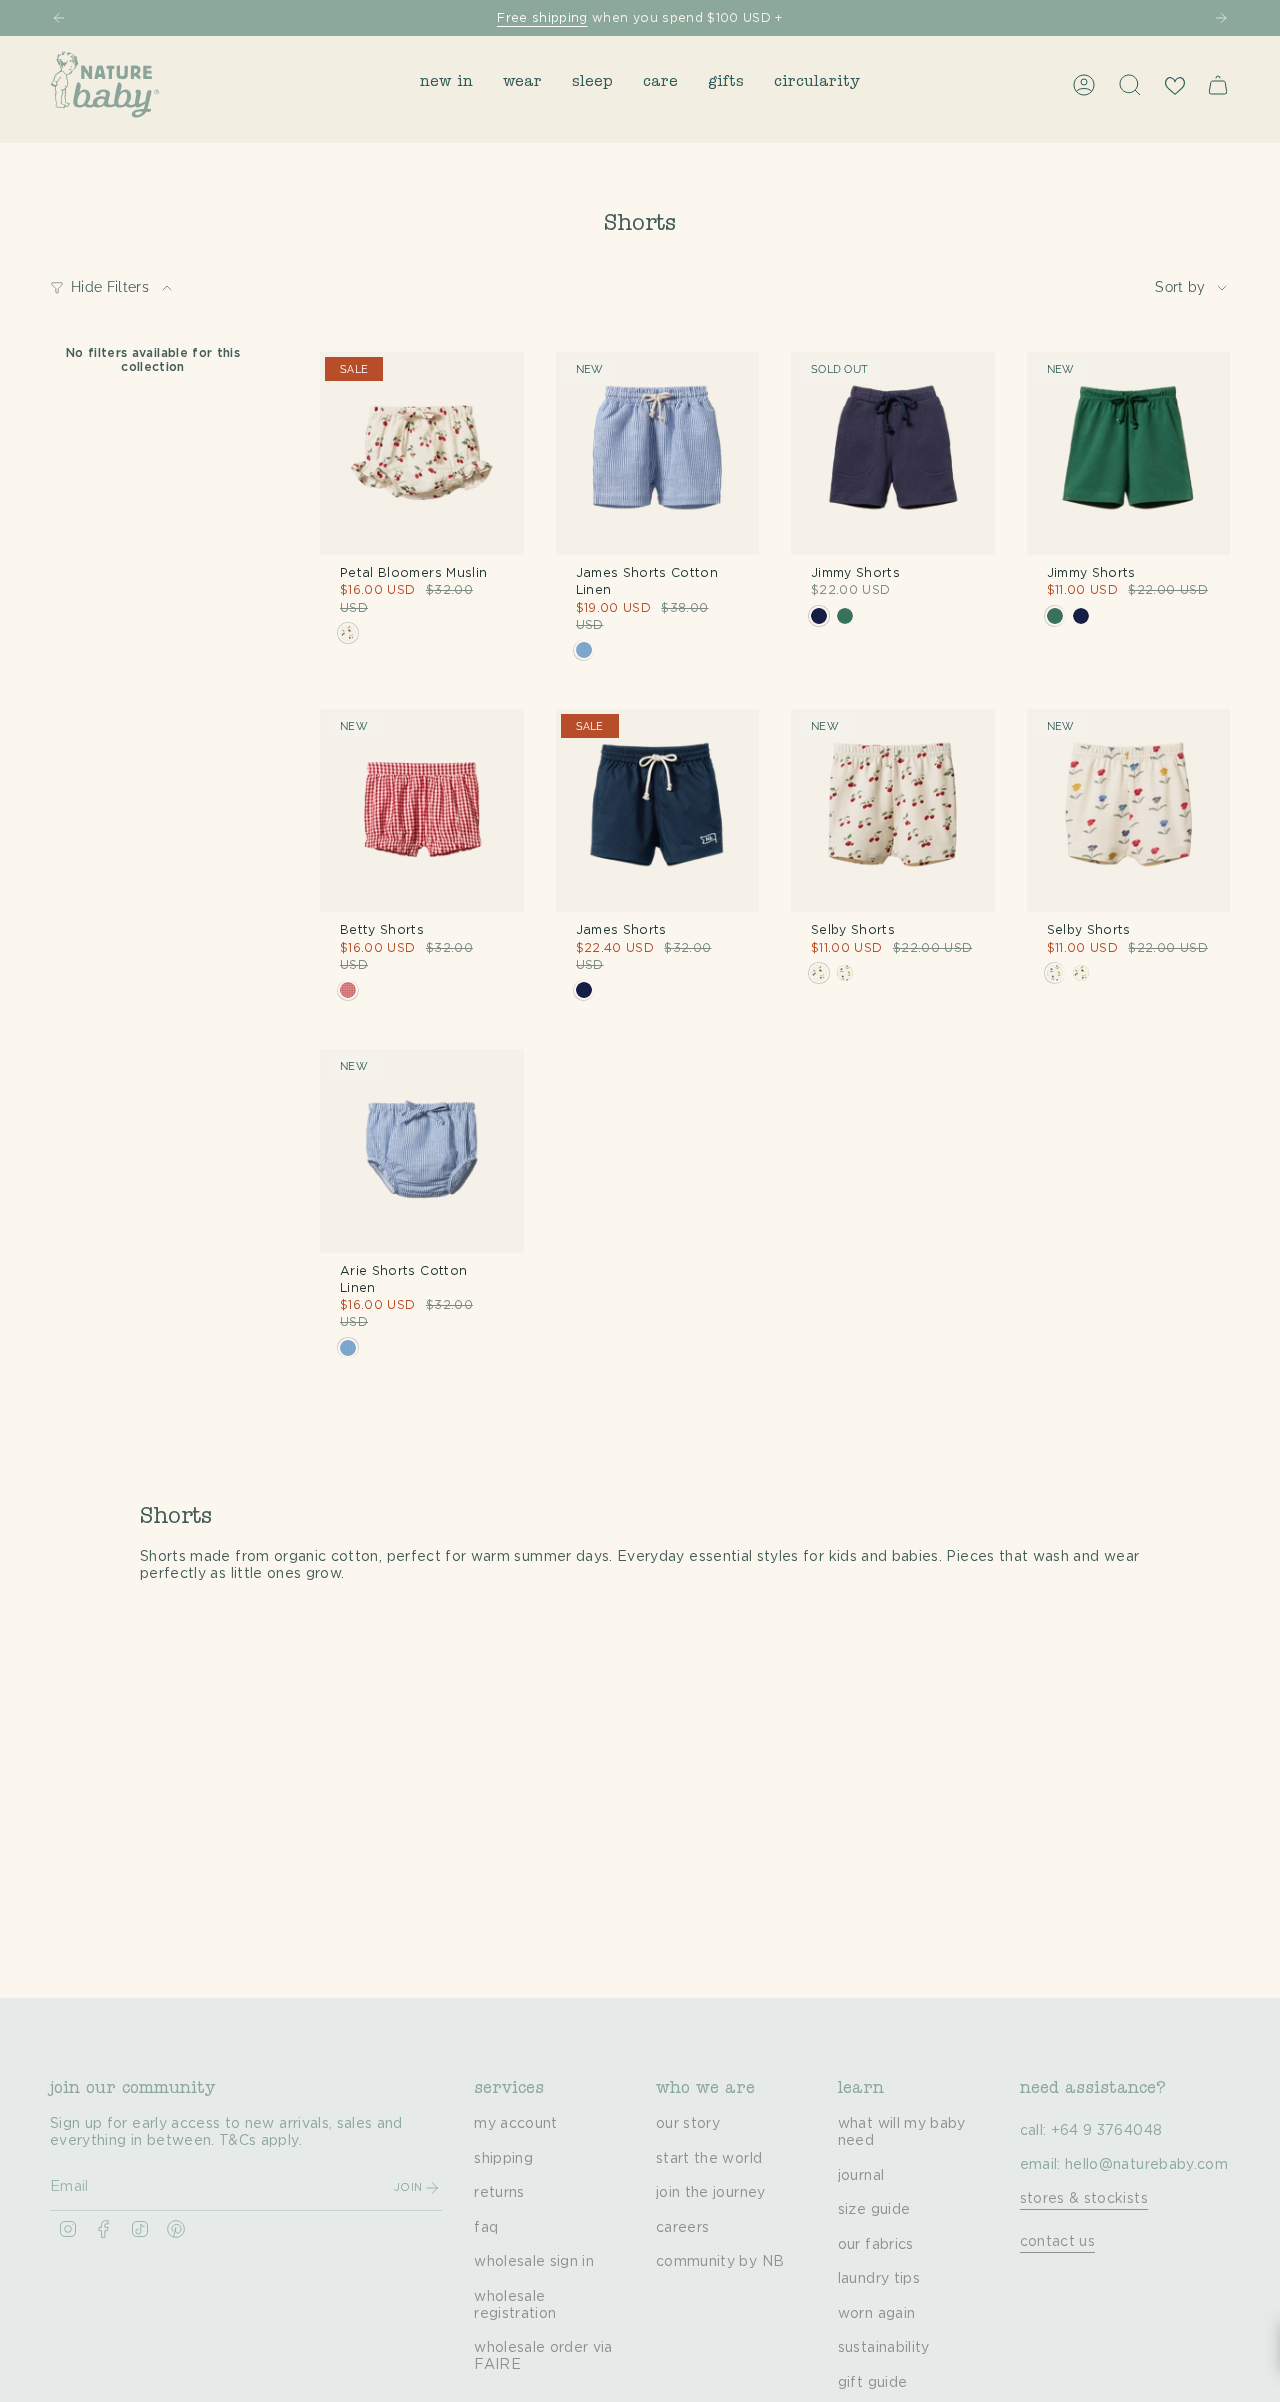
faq (486, 2228)
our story (688, 2124)
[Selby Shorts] (893, 811)
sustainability (884, 2348)
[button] (446, 84)
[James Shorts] (658, 811)
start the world (709, 2159)
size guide (874, 2210)
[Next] (1221, 18)
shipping (503, 2159)
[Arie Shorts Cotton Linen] (422, 1151)
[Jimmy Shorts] (893, 454)
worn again (877, 2314)
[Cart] (1218, 85)
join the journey (711, 2193)
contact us (1058, 2242)
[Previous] (59, 18)
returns (499, 2193)
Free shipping (542, 18)
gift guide (873, 2383)
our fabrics (876, 2245)
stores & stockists (1084, 2199)
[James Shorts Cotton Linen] (658, 454)
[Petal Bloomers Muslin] (422, 454)
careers (682, 2228)
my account (516, 2124)
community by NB (720, 2262)
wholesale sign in (534, 2262)
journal (861, 2176)
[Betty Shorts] (422, 811)
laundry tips (879, 2279)
